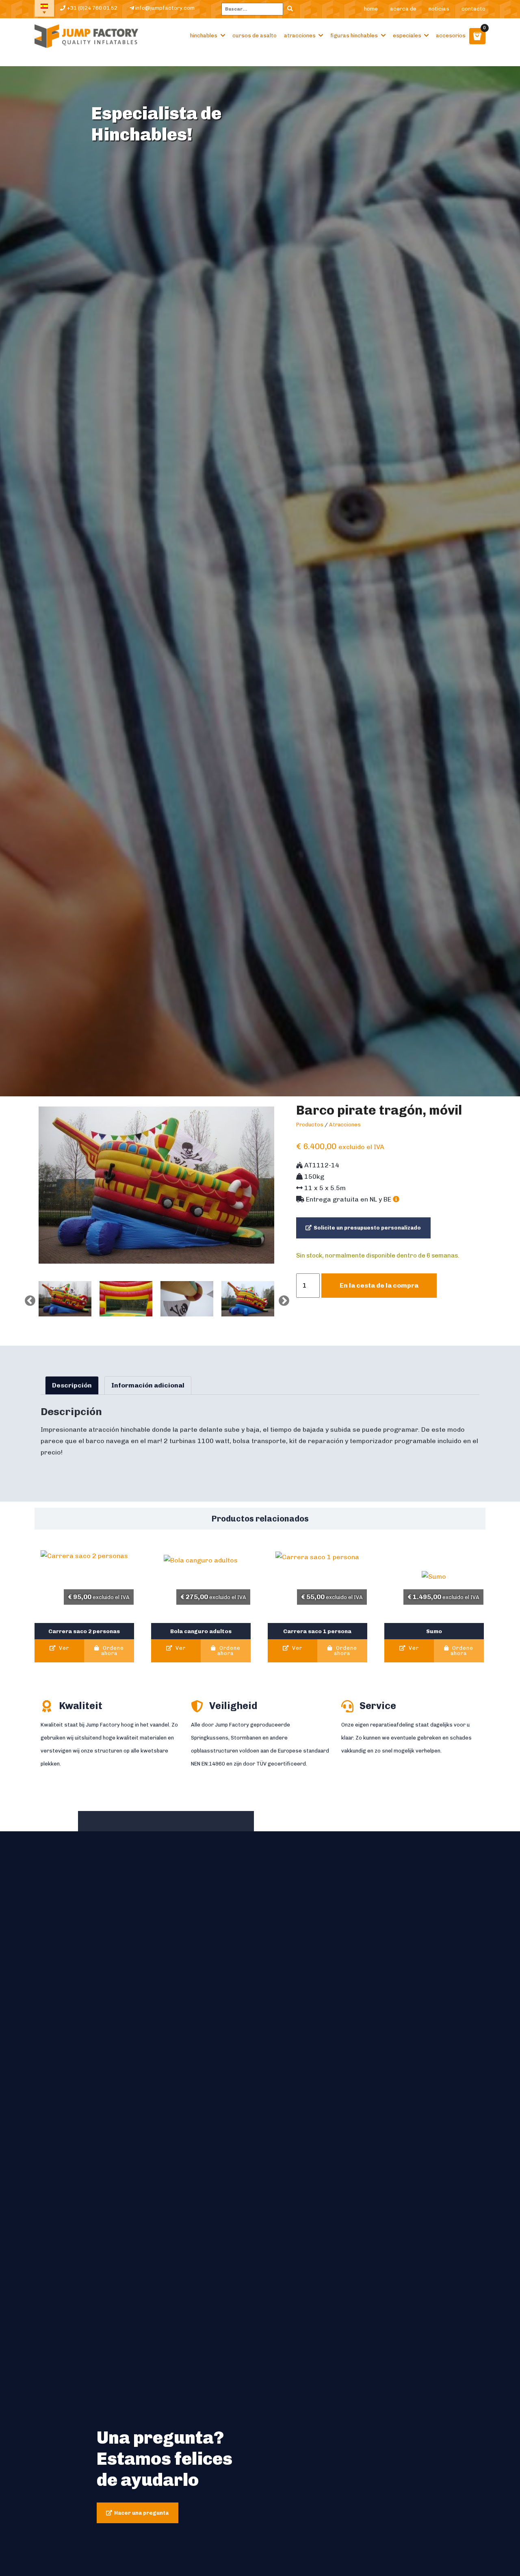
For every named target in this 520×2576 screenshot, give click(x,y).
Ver (63, 1648)
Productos (310, 1125)
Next (282, 1299)
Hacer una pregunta (141, 2513)
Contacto (473, 9)
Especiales (407, 36)
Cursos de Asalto (255, 36)
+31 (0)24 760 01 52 (91, 8)
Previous (28, 1299)
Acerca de (403, 9)
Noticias (439, 9)
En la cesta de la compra (379, 1285)
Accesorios (451, 36)
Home (371, 9)
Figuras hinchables (354, 36)
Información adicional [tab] (148, 1385)
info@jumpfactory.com (164, 8)
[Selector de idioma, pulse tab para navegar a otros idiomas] (44, 8)
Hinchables (204, 36)
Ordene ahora (113, 1651)
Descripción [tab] (72, 1385)
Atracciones (300, 36)
